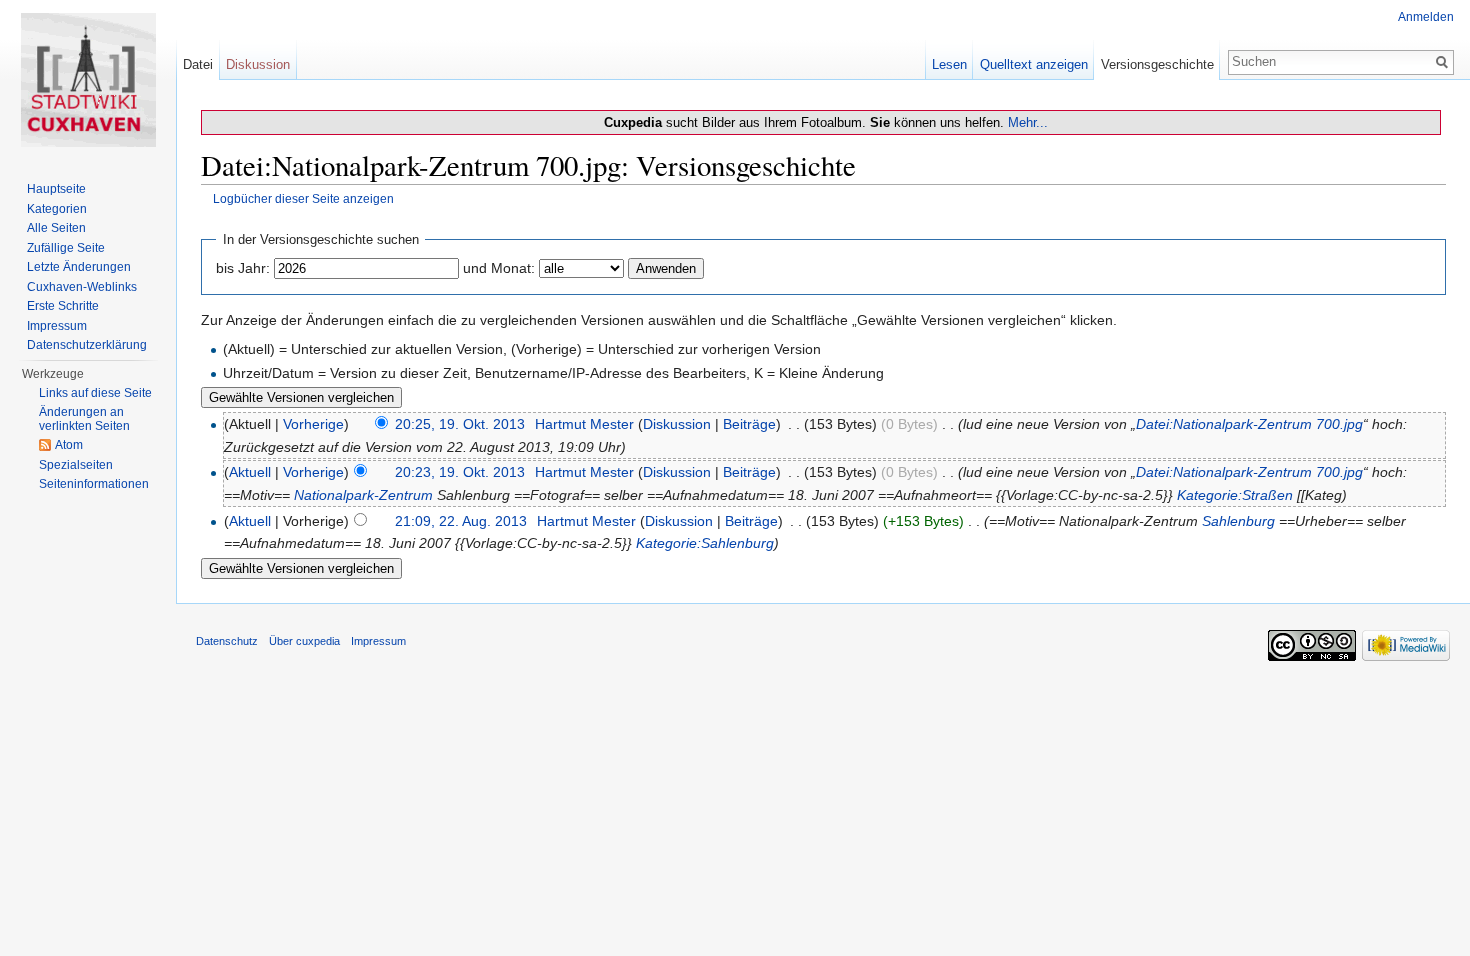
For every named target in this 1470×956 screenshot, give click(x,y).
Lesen (949, 64)
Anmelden (1426, 17)
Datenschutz (227, 641)
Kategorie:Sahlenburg (705, 543)
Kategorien (57, 209)
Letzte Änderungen (79, 267)
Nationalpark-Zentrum (363, 495)
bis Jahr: (243, 268)
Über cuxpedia (304, 641)
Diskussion (677, 424)
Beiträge (749, 424)
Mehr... (1028, 122)
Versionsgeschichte (1157, 64)
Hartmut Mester (584, 424)
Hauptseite (56, 189)
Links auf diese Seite (95, 393)
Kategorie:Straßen (1235, 495)
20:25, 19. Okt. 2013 (460, 424)
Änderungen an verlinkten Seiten (84, 419)
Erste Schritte (63, 306)
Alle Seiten (56, 228)
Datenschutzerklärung (87, 345)
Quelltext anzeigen (1034, 64)
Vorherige (313, 424)
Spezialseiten (76, 465)
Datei (198, 64)
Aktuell (250, 472)
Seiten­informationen (94, 484)
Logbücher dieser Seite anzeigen (303, 198)
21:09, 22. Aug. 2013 (461, 521)
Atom (69, 445)
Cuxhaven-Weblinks (82, 287)
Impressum (57, 326)
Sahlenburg (1238, 521)
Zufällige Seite (66, 248)
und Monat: (499, 268)
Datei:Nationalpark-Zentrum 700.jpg (1249, 424)
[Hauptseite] (88, 80)
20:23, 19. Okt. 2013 (460, 472)
